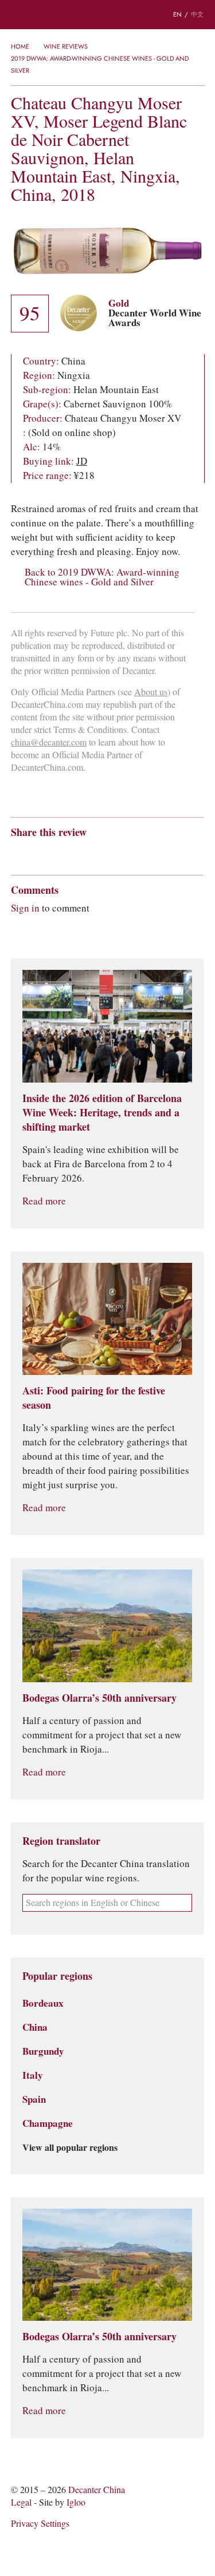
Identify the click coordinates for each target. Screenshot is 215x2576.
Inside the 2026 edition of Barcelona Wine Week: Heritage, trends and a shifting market (102, 1113)
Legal (21, 2502)
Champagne (48, 2123)
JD (82, 461)
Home (20, 46)
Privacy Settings (40, 2524)
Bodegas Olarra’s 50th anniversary (99, 1698)
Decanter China (108, 15)
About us (151, 692)
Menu (17, 15)
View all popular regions (70, 2148)
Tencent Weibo (61, 853)
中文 (197, 14)
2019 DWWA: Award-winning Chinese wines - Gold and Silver (100, 64)
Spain (34, 2099)
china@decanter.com (49, 742)
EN (177, 14)
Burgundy (43, 2051)
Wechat (38, 853)
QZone (83, 853)
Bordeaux (43, 2003)
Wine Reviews (66, 46)
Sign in (25, 908)
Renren (105, 853)
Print (167, 853)
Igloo (76, 2502)
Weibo (16, 853)
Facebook (148, 853)
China (35, 2027)
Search (40, 15)
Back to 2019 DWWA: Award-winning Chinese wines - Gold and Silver (102, 577)
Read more (44, 1201)
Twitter (128, 853)
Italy (33, 2075)
